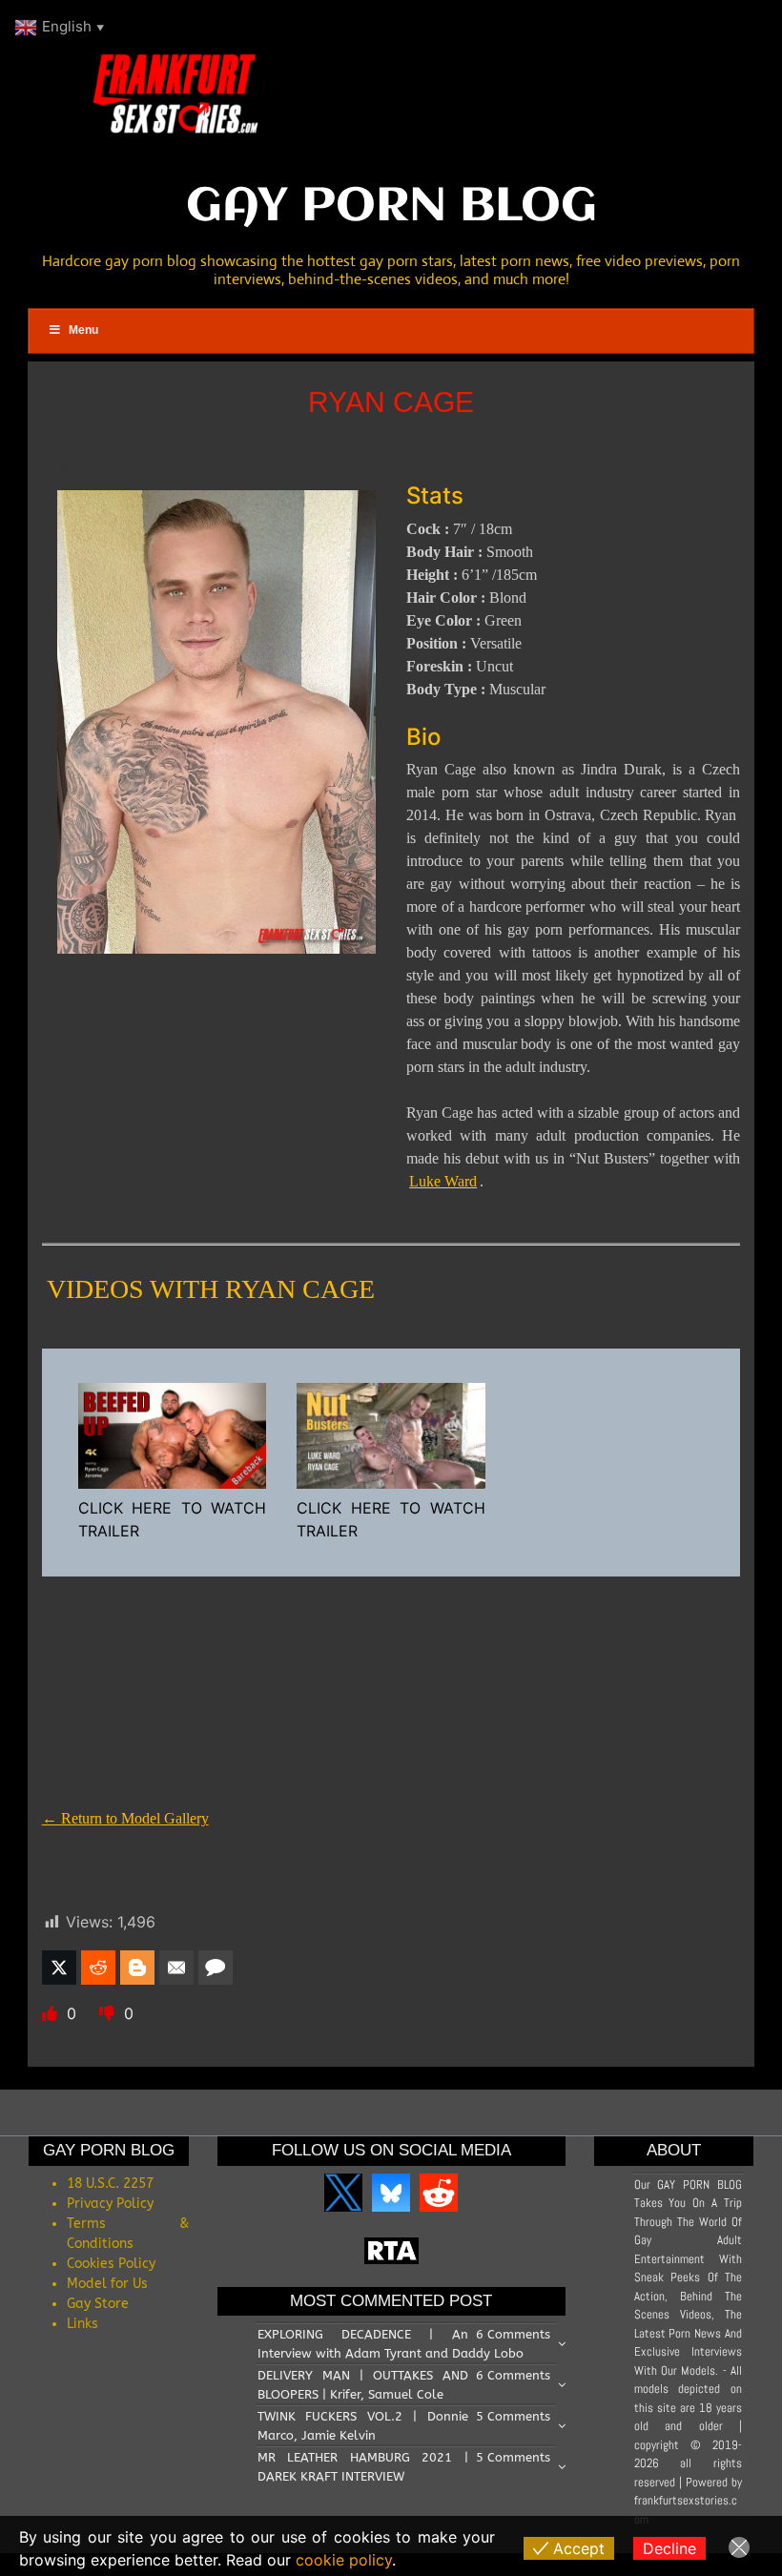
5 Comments (513, 2416)
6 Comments (513, 2334)
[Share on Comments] (216, 1968)
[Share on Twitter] (59, 1968)
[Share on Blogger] (137, 1968)
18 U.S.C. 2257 (110, 2184)
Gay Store (98, 2304)
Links (82, 2324)
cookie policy (344, 2560)
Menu (83, 330)
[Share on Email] (176, 1968)
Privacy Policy (110, 2204)
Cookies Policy (111, 2264)
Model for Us (107, 2284)
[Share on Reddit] (98, 1968)
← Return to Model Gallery (125, 1818)
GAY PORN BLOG (391, 207)
